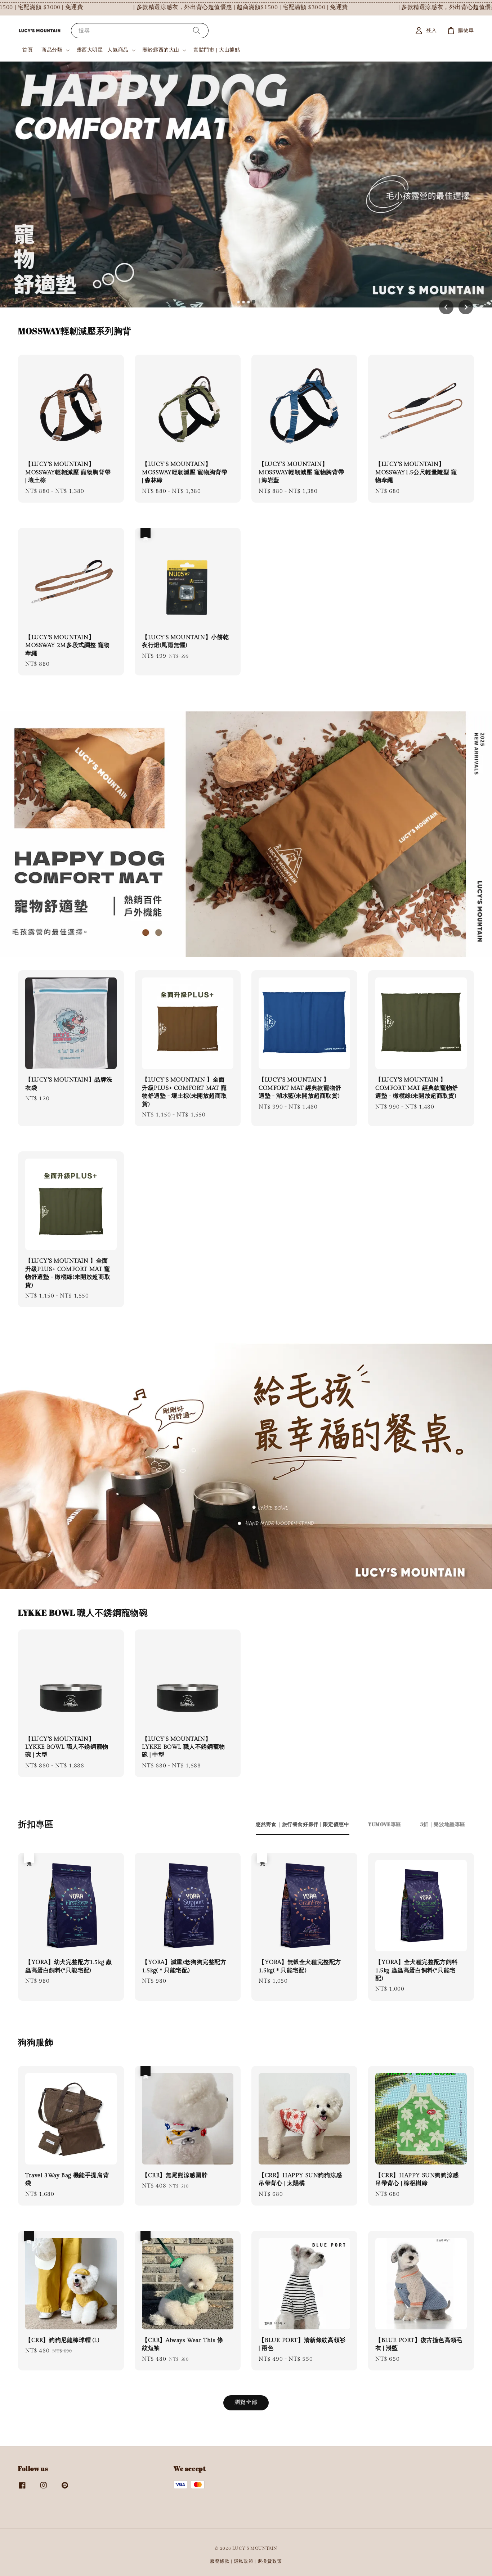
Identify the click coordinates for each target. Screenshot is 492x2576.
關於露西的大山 (161, 50)
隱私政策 (244, 2561)
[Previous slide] (446, 307)
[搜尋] (197, 30)
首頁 (28, 50)
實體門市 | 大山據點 (217, 50)
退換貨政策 (270, 2561)
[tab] (238, 302)
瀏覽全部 (246, 2402)
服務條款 (220, 2561)
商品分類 (52, 50)
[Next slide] (466, 307)
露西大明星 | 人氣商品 (103, 50)
